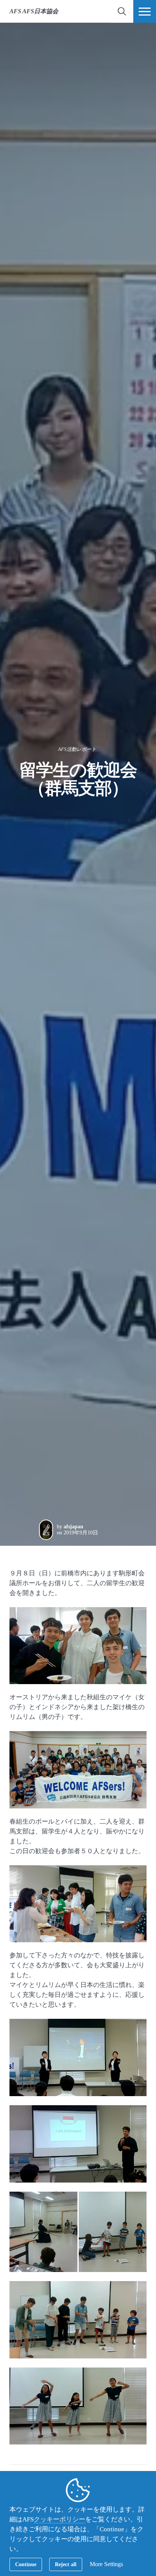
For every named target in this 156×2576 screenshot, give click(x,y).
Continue (26, 2564)
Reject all (66, 2564)
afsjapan (73, 1527)
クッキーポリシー (59, 2519)
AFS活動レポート (77, 749)
